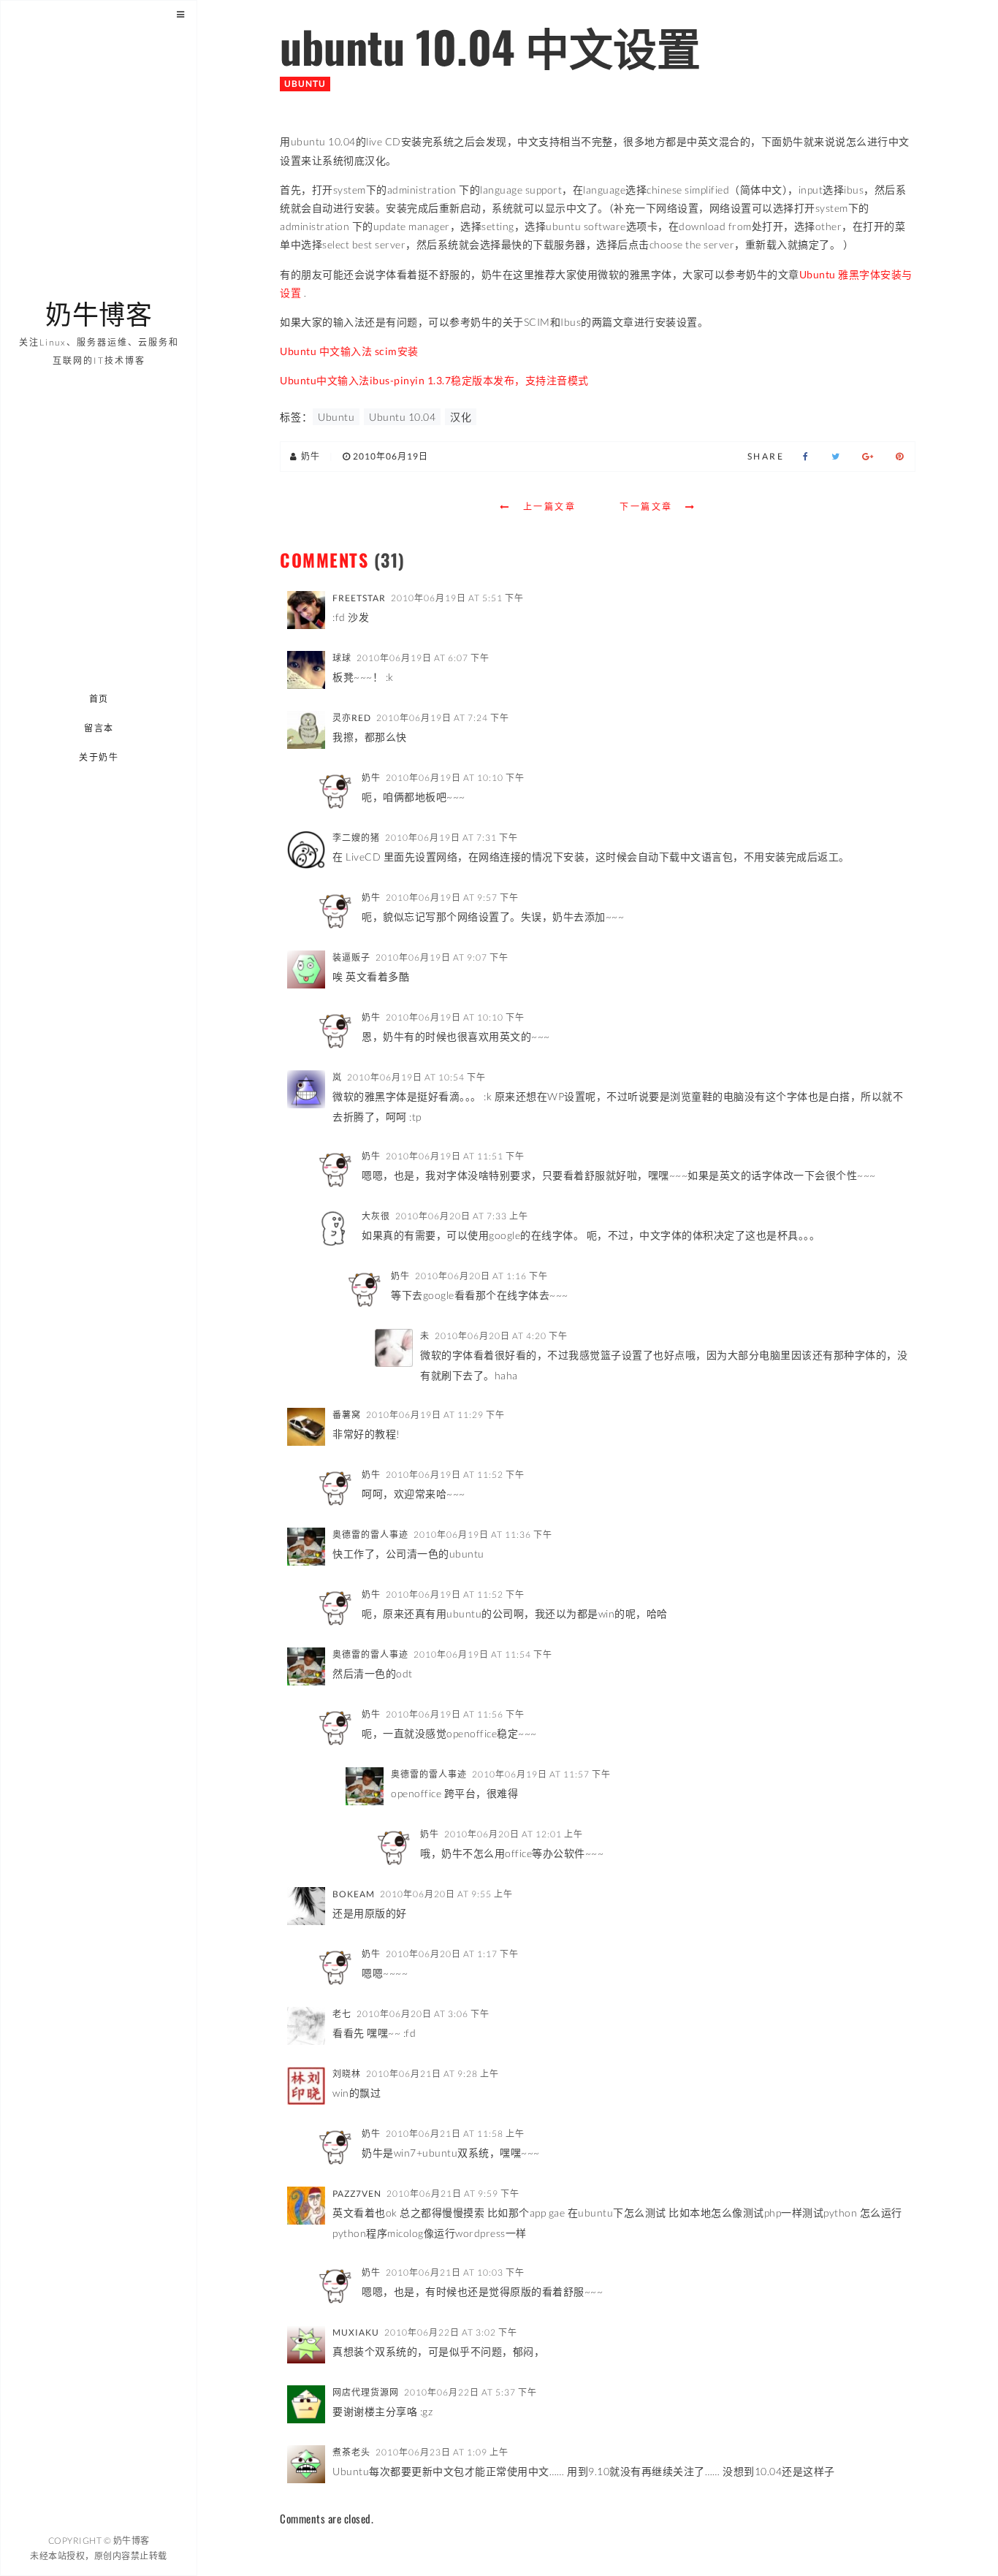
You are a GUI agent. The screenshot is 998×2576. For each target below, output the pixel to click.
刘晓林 (347, 2074)
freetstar (359, 598)
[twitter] (836, 457)
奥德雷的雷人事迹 (370, 1535)
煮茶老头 (351, 2452)
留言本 (99, 728)
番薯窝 (347, 1415)
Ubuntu (305, 84)
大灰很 (376, 1216)
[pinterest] (900, 457)
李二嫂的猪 (356, 838)
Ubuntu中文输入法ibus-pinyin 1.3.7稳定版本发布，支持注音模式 (434, 380)
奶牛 (371, 778)
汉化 (461, 417)
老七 (342, 2014)
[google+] (868, 457)
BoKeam (354, 1894)
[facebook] (806, 457)
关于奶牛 (99, 757)
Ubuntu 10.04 (402, 417)
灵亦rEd (352, 718)
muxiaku (356, 2332)
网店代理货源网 (366, 2392)
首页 (99, 699)
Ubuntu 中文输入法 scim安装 (349, 351)
